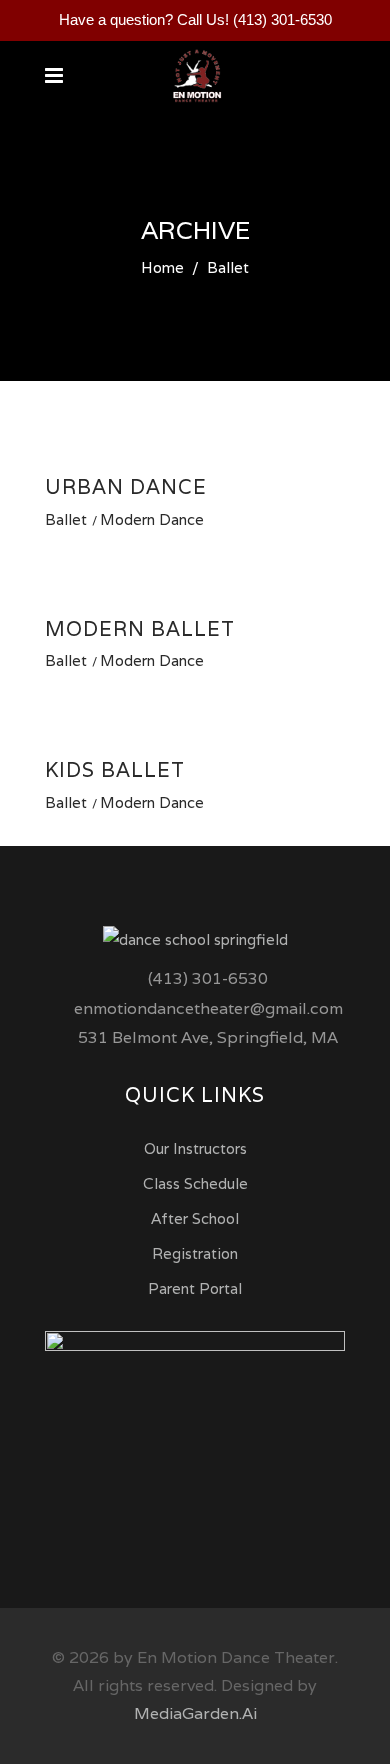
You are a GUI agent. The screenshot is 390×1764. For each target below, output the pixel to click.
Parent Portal (195, 1288)
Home (162, 267)
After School (195, 1218)
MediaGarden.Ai (195, 1713)
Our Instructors (195, 1148)
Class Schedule (195, 1183)
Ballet (66, 519)
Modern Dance (152, 519)
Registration (195, 1253)
